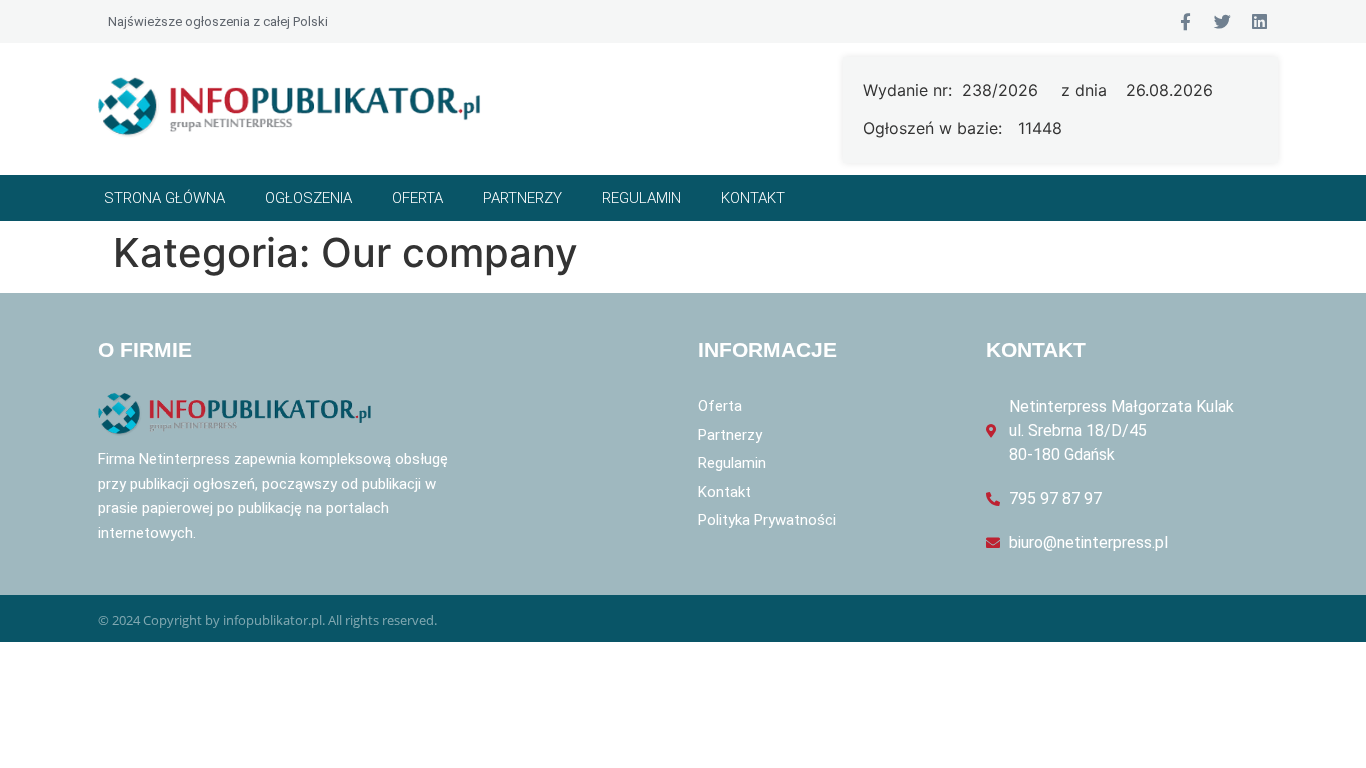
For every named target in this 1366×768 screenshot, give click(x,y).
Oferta (417, 198)
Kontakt (753, 198)
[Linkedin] (1259, 21)
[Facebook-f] (1185, 21)
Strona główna (164, 198)
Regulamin (641, 198)
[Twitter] (1222, 21)
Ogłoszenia (308, 198)
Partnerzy (522, 198)
